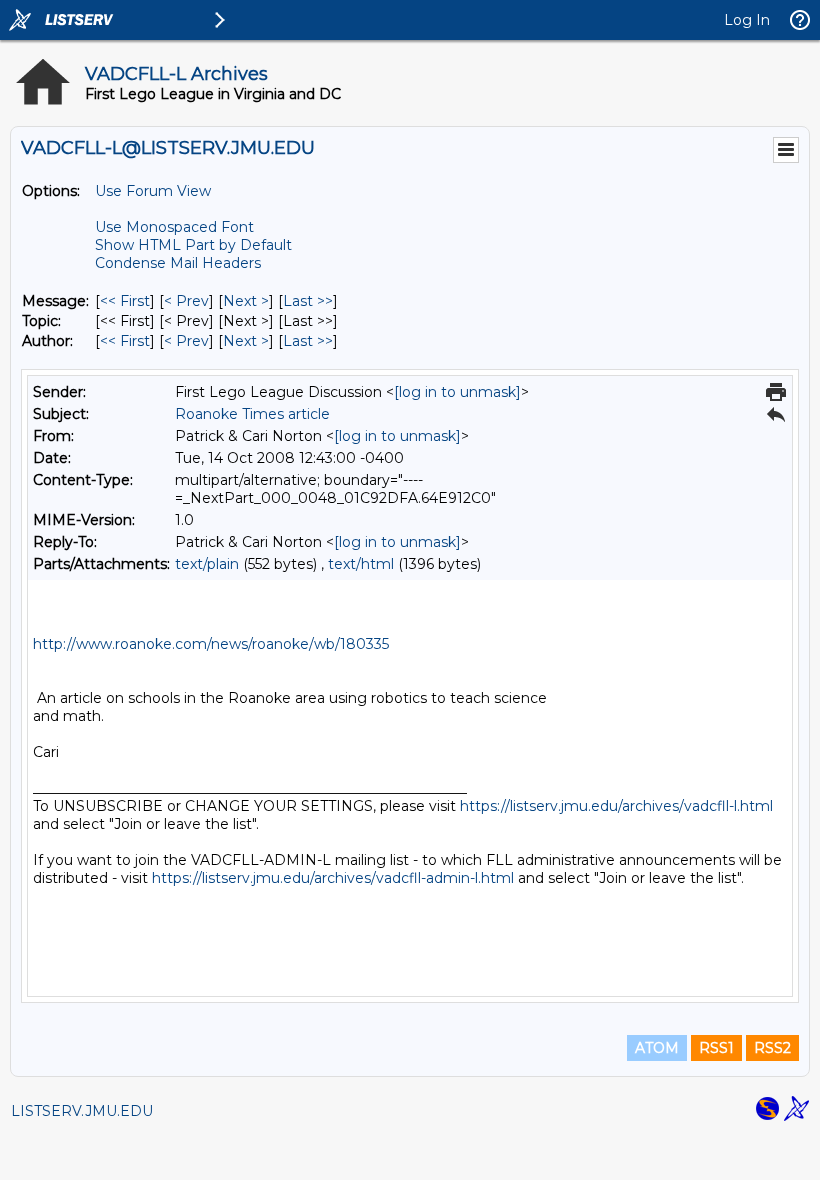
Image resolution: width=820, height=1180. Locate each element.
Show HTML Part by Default (193, 245)
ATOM (657, 1048)
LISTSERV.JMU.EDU (82, 1111)
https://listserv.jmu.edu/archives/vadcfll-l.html (616, 806)
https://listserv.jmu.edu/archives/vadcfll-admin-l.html (333, 878)
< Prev (186, 301)
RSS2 (772, 1048)
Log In (747, 20)
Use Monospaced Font (174, 227)
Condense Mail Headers (178, 263)
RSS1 (716, 1048)
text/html (361, 564)
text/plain (207, 564)
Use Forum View (153, 191)
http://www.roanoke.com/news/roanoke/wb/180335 (211, 644)
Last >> (308, 301)
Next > (246, 301)
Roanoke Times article (252, 414)
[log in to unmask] (457, 392)
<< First (125, 301)
